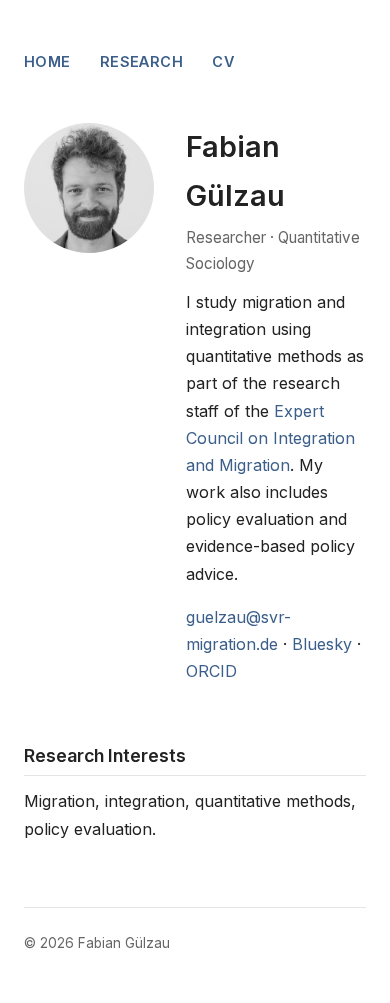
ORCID (211, 671)
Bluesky (322, 644)
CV (223, 61)
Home (47, 61)
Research (141, 61)
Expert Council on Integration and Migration (270, 438)
